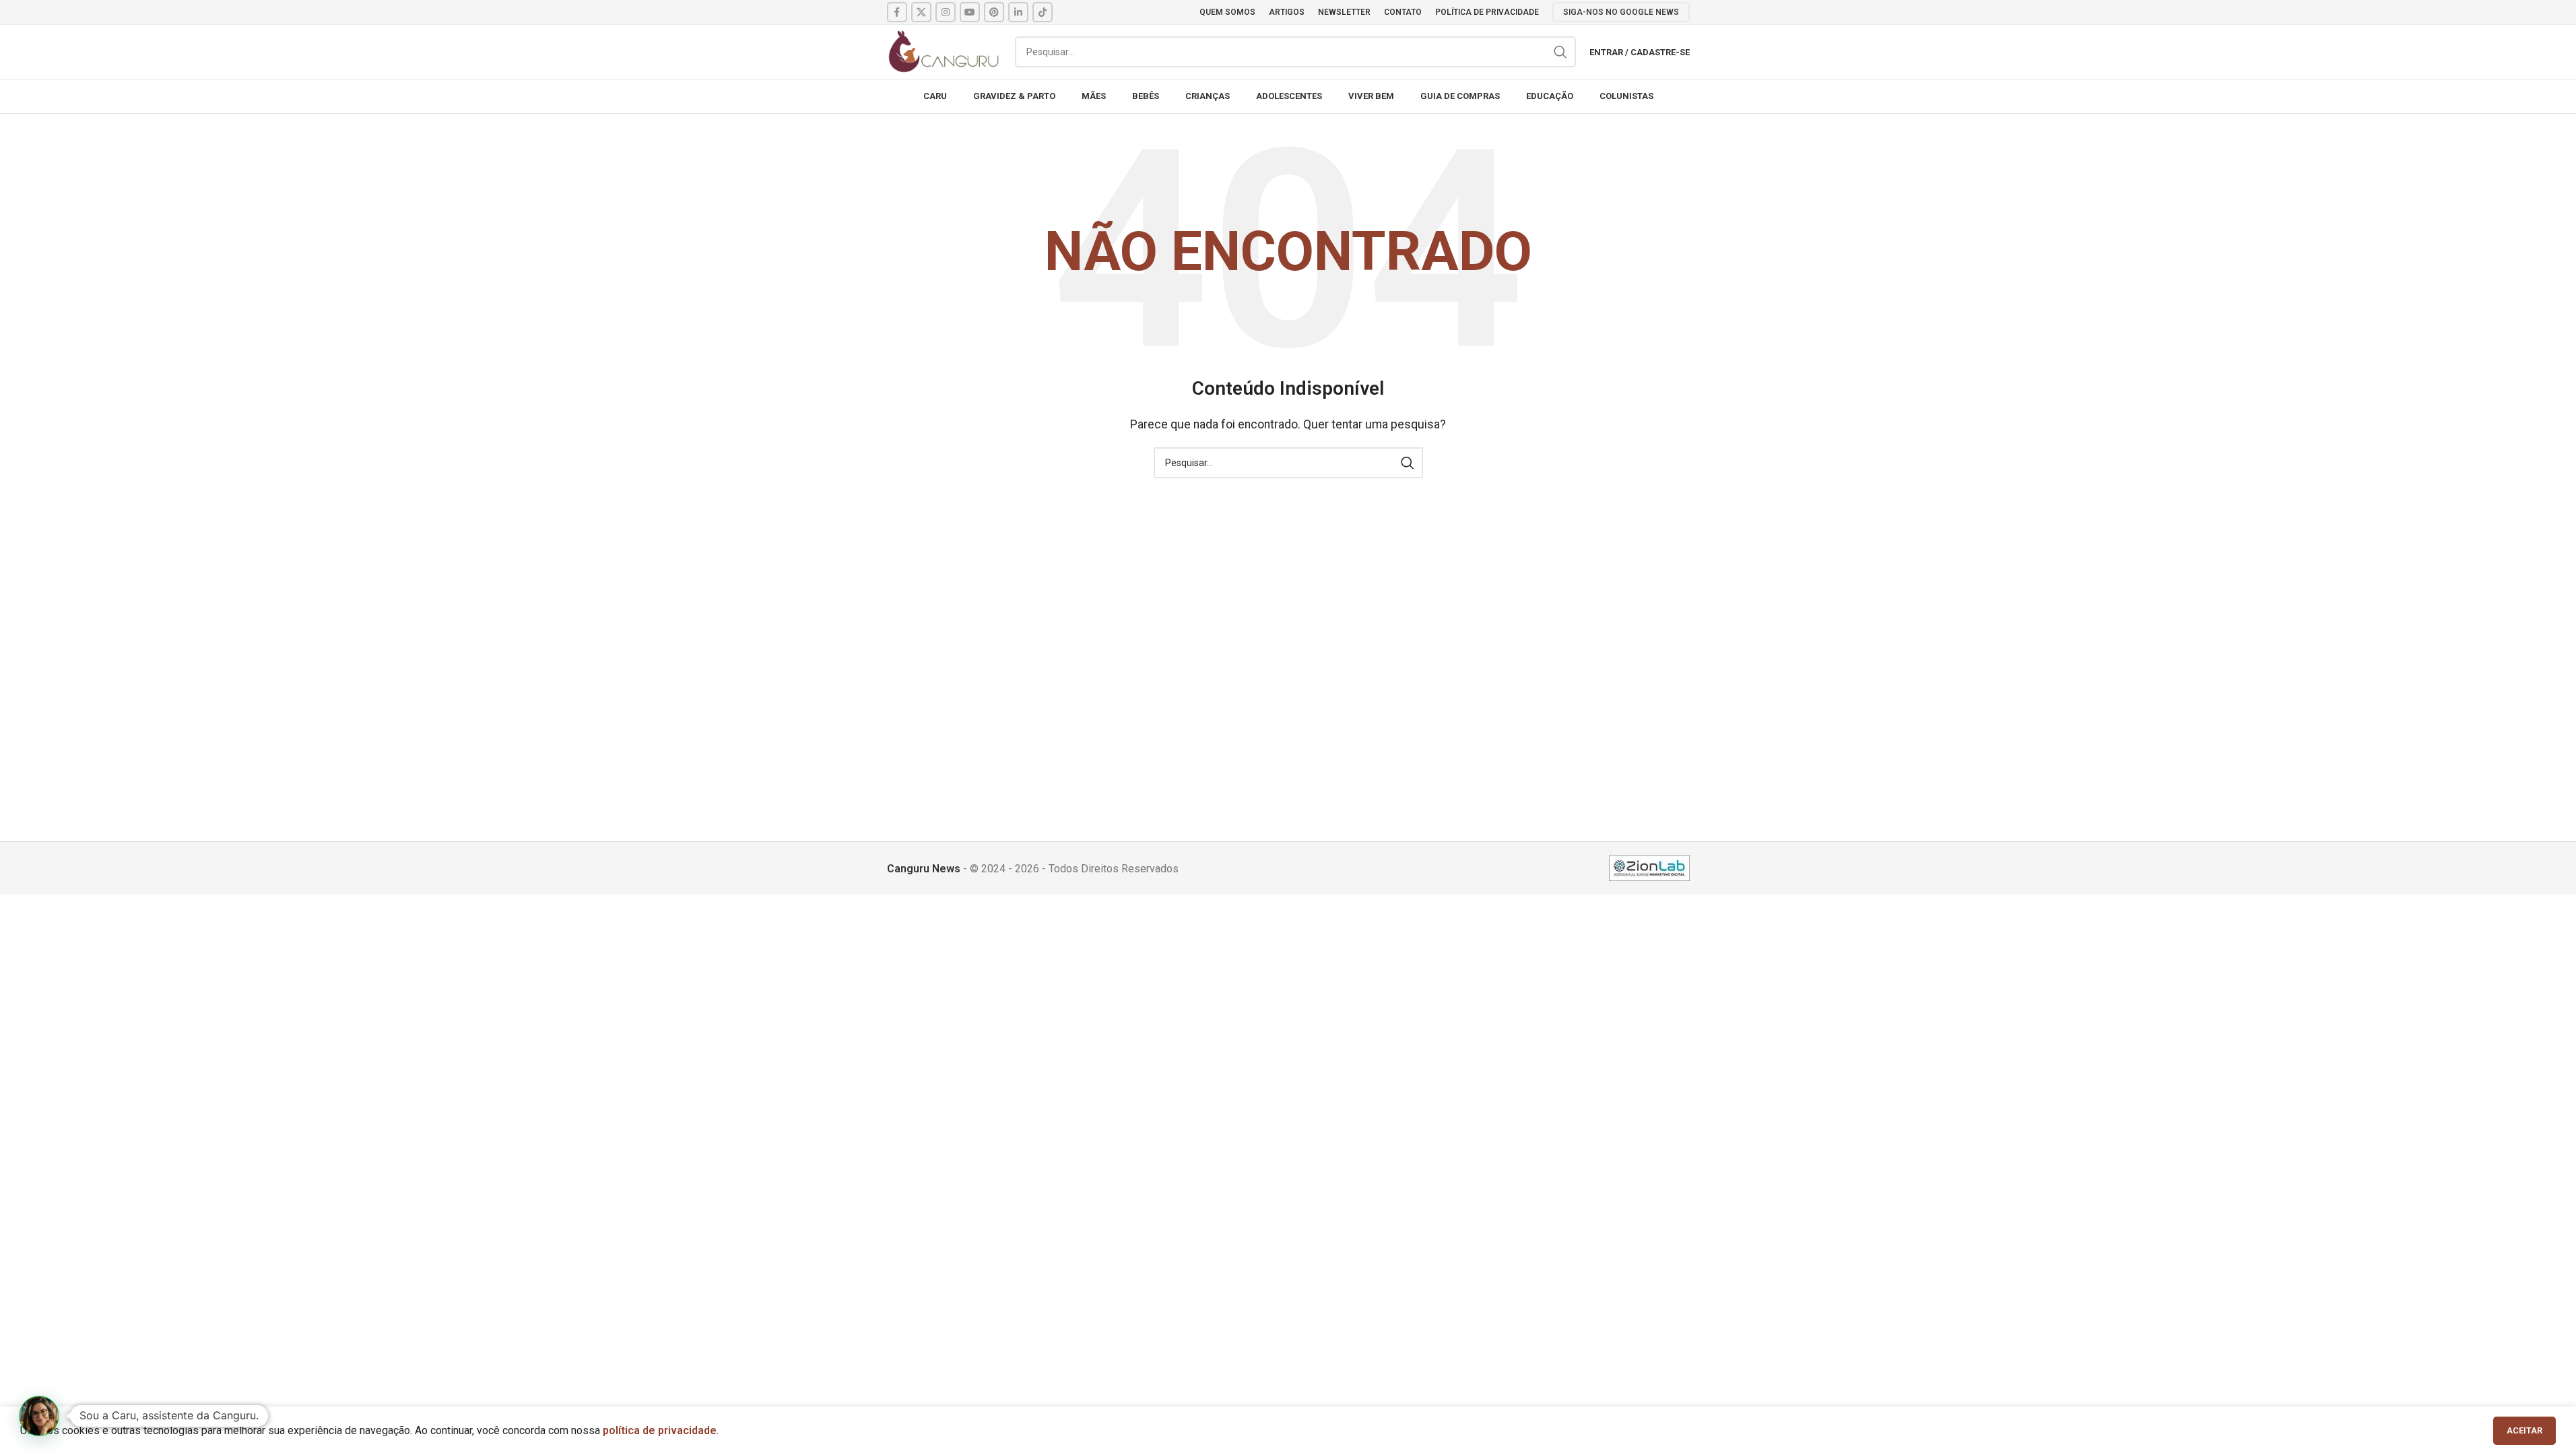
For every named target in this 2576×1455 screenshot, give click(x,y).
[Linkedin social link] (1018, 12)
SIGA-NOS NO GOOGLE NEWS (1621, 12)
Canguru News (924, 869)
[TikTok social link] (1043, 12)
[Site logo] (944, 51)
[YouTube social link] (970, 12)
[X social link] (921, 12)
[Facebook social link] (897, 12)
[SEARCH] (1560, 52)
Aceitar (2524, 1430)
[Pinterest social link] (994, 12)
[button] (39, 1416)
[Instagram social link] (946, 12)
